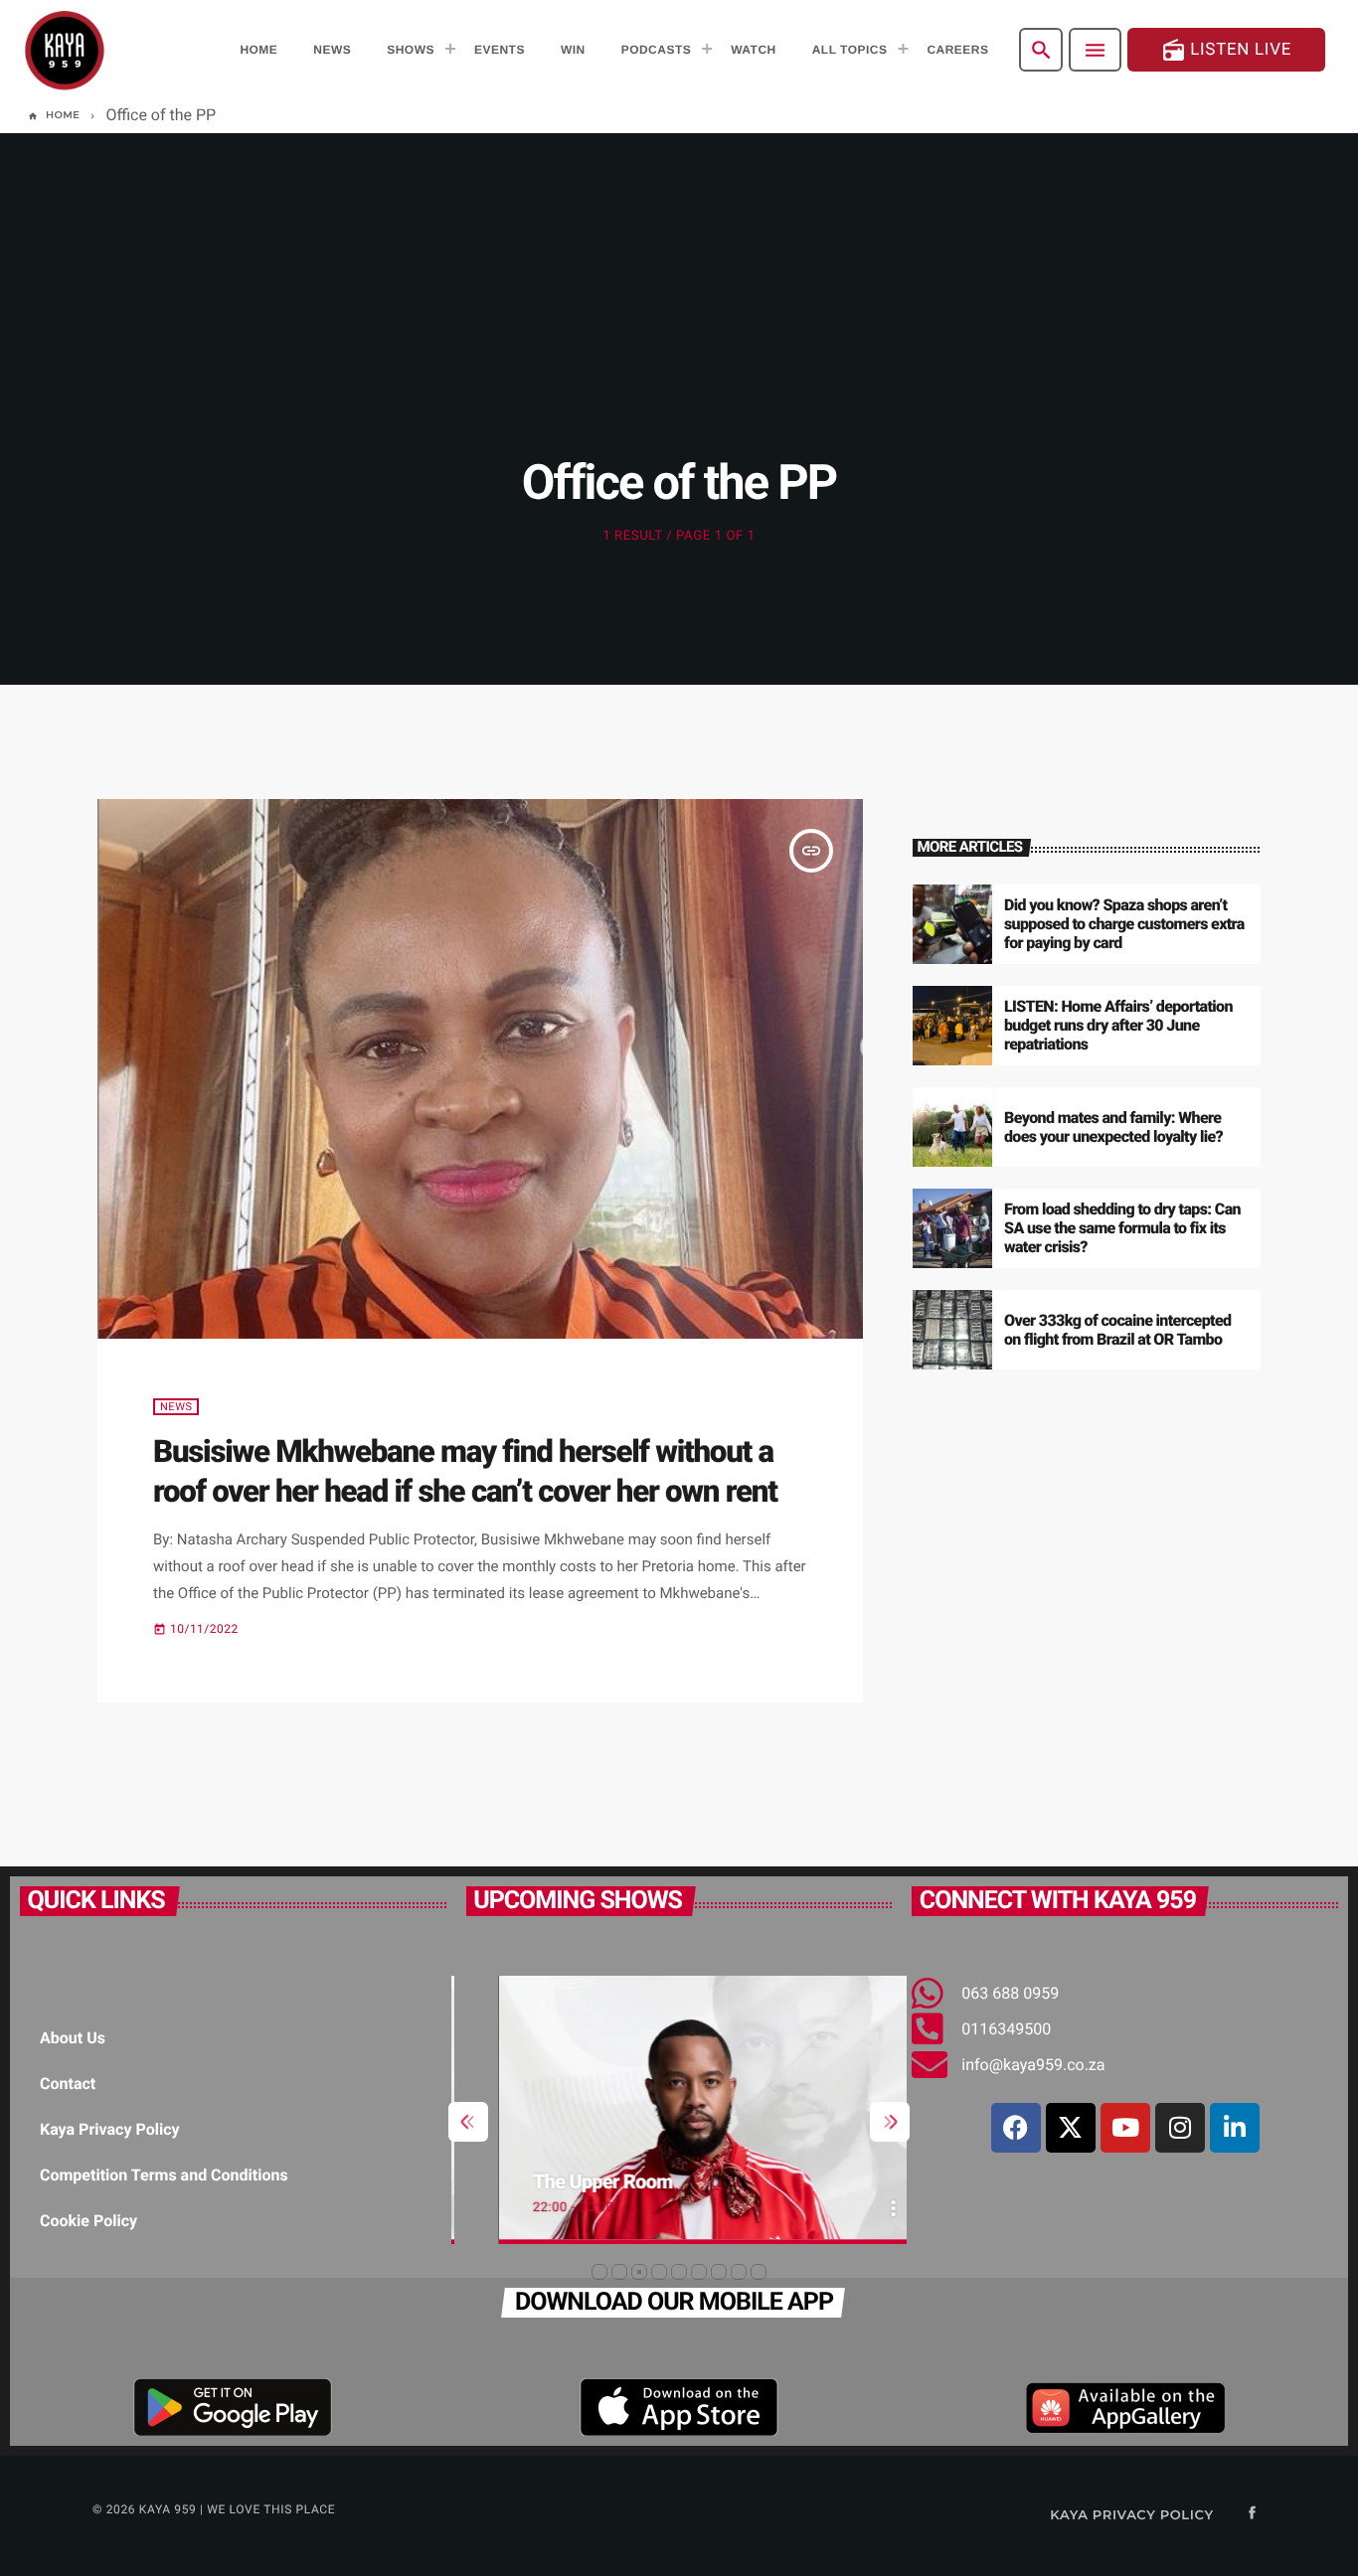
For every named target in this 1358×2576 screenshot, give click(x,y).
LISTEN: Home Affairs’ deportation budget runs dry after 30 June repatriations (1118, 1025)
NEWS (176, 1407)
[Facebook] (1016, 2128)
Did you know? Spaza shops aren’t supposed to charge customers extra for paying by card (1124, 924)
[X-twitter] (1071, 2128)
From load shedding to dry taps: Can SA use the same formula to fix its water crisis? (1122, 1228)
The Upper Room (570, 2181)
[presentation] (468, 2122)
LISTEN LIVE (1226, 50)
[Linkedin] (1235, 2128)
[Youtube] (1125, 2128)
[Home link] (65, 50)
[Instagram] (1180, 2128)
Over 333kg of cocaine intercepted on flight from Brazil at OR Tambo (1117, 1330)
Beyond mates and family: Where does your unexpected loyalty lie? (1113, 1127)
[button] (599, 2272)
